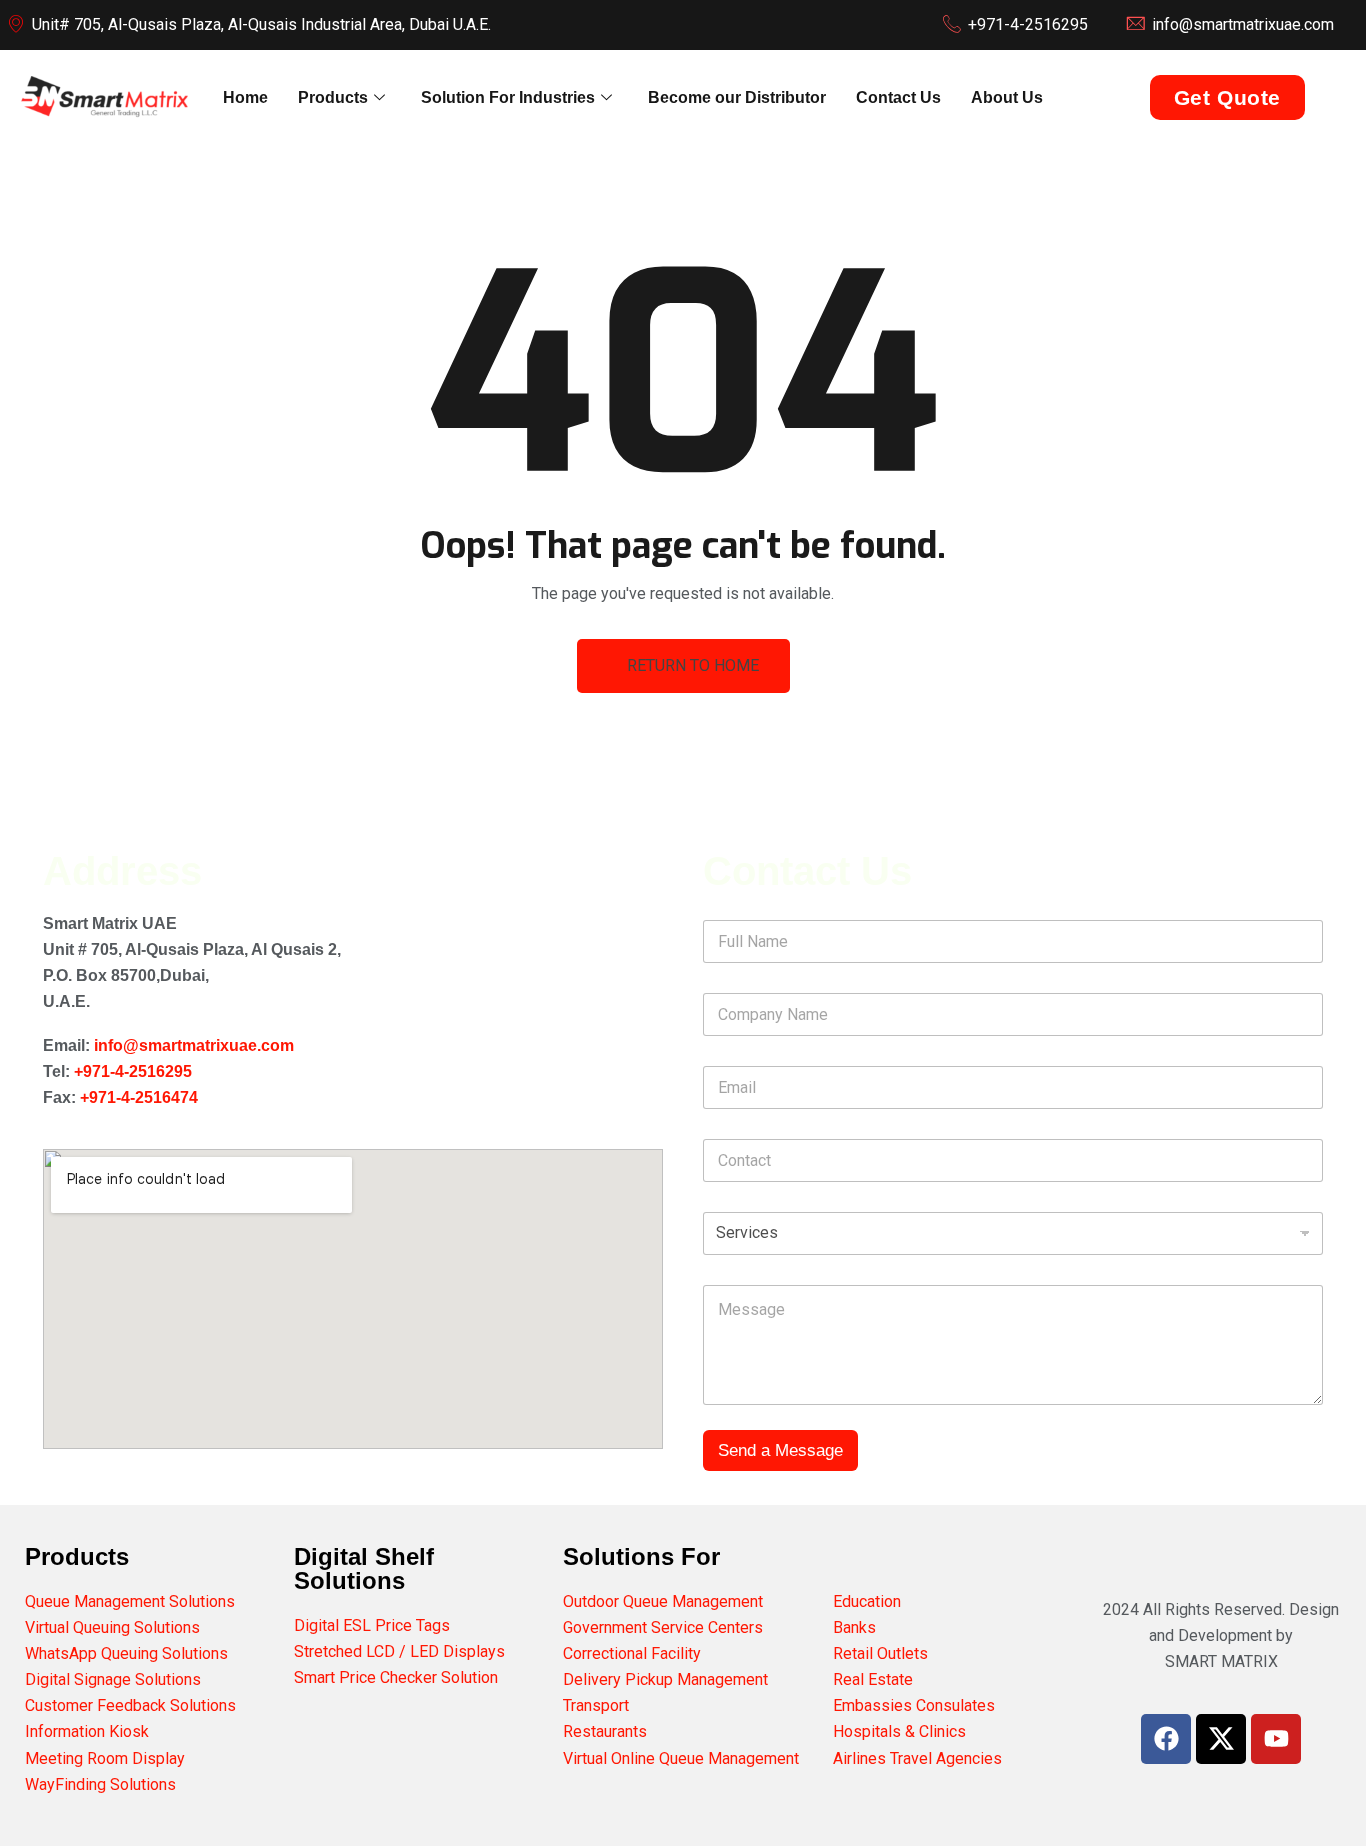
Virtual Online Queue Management (681, 1758)
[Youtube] (1276, 1739)
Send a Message (780, 1450)
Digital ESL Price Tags (372, 1625)
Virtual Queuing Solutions (112, 1627)
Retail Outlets (880, 1653)
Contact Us (898, 97)
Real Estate (873, 1679)
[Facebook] (1166, 1739)
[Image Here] (1221, 1739)
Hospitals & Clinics (899, 1731)
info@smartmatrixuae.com (194, 1045)
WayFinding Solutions (100, 1784)
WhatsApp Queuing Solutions (126, 1653)
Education (867, 1601)
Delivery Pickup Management (665, 1679)
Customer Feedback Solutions (130, 1705)
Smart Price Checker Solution (396, 1677)
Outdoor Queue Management (663, 1601)
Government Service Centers (663, 1627)
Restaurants (605, 1731)
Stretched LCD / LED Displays (399, 1651)
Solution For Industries (508, 97)
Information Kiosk (87, 1731)
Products (333, 97)
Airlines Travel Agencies (917, 1758)
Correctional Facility (632, 1653)
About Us (1007, 97)
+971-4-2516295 (133, 1071)
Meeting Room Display (105, 1758)
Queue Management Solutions (130, 1601)
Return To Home (693, 665)
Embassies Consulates (914, 1705)
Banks (854, 1627)
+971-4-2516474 (139, 1097)
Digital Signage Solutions (113, 1679)
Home (245, 97)
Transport (596, 1705)
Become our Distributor (737, 97)
